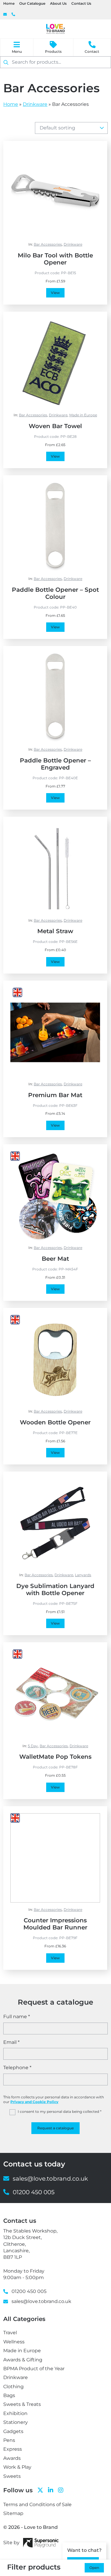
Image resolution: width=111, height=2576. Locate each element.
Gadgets (13, 2431)
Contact (92, 51)
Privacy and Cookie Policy (34, 2102)
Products (53, 51)
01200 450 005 (13, 15)
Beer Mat (55, 1259)
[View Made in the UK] (17, 992)
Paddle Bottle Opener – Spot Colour (55, 593)
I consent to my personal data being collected (60, 2111)
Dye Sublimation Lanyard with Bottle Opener (55, 1589)
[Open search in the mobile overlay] (55, 62)
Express (13, 2449)
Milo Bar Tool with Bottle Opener (55, 259)
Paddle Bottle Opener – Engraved (55, 764)
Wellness (14, 2342)
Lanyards (83, 1575)
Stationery (16, 2422)
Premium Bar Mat (55, 1095)
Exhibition (15, 2413)
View (55, 293)
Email (11, 2042)
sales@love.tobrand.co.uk (5, 15)
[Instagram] (61, 2490)
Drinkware (35, 104)
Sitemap (13, 2513)
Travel (10, 2333)
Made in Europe (83, 415)
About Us (58, 3)
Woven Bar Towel (55, 426)
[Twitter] (40, 2490)
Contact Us (81, 3)
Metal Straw (55, 931)
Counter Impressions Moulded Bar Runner (55, 1924)
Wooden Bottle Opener (55, 1422)
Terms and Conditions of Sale (37, 2505)
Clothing (13, 2387)
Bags (9, 2395)
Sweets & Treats (22, 2404)
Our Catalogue (32, 3)
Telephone (17, 2068)
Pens (9, 2440)
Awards (12, 2458)
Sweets (12, 2476)
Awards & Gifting (23, 2360)
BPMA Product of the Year (34, 2369)
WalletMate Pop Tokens (55, 1757)
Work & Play (17, 2467)
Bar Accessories (48, 244)
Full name (17, 2017)
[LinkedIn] (51, 2490)
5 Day (33, 1746)
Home (9, 3)
